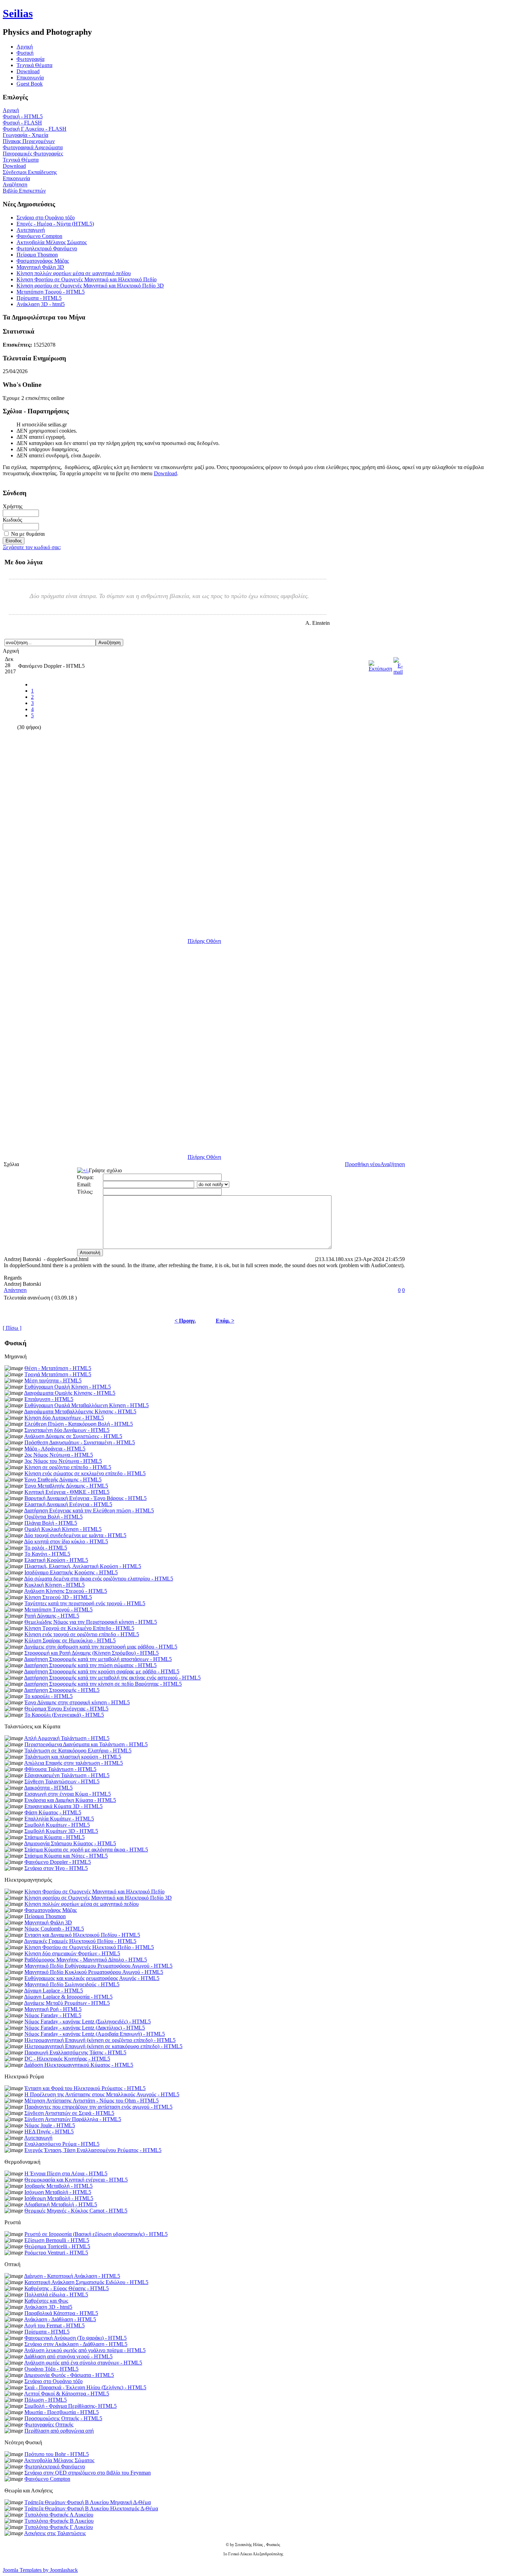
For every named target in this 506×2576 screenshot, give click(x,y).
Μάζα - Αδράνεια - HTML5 (55, 1449)
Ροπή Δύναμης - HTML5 (52, 1616)
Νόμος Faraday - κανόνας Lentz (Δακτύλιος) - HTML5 (85, 2028)
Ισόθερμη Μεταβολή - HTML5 (59, 2198)
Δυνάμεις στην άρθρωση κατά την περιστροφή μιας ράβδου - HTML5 (101, 1647)
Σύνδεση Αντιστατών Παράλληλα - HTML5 (73, 2119)
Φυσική (25, 53)
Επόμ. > (225, 1321)
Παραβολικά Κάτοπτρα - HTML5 (61, 2313)
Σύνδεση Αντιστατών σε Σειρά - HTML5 (69, 2113)
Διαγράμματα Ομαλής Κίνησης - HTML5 (70, 1393)
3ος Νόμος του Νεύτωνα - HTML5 (63, 1461)
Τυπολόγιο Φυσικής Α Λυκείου (59, 2515)
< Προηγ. (185, 1321)
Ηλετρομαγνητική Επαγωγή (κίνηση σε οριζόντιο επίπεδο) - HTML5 (100, 2040)
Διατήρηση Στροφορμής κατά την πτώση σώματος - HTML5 (90, 1665)
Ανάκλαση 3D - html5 (41, 304)
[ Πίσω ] (12, 1328)
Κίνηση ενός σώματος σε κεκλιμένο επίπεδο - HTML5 (85, 1473)
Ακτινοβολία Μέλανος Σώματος (52, 242)
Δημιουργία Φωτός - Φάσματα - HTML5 (69, 2375)
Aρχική (25, 47)
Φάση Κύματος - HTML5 (53, 1812)
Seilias (18, 13)
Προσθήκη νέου (363, 1164)
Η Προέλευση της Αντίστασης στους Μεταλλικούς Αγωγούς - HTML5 (102, 2094)
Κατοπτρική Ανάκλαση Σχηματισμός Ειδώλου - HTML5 (86, 2282)
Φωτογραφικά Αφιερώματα (33, 147)
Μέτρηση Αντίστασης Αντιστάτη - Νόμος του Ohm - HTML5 (92, 2101)
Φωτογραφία (30, 59)
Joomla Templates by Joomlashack (40, 2570)
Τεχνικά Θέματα (34, 65)
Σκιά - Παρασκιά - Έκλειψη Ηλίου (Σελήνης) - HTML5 (85, 2387)
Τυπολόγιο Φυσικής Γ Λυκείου (59, 2527)
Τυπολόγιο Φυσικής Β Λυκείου (59, 2521)
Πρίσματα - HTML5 (39, 298)
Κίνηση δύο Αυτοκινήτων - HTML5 (64, 1418)
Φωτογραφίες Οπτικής (49, 2425)
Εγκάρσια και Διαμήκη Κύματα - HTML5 (70, 1800)
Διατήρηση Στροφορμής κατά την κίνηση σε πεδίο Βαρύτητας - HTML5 (103, 1684)
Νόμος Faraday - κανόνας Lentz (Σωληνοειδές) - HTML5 (88, 2021)
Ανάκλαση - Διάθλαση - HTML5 (60, 2319)
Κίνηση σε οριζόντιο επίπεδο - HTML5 (68, 1467)
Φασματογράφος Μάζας (43, 261)
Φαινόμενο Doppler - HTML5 (58, 1862)
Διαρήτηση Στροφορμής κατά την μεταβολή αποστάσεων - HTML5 (98, 1659)
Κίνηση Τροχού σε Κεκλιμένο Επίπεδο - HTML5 (79, 1628)
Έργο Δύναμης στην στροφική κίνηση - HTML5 (77, 1702)
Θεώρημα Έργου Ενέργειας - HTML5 (66, 1709)
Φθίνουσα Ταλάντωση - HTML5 (60, 1769)
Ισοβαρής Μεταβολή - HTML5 (59, 2186)
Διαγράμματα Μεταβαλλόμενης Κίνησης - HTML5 (80, 1411)
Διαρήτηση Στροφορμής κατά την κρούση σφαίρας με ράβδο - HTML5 (102, 1671)
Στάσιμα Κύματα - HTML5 (55, 1837)
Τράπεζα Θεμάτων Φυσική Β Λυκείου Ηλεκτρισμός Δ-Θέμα (91, 2508)
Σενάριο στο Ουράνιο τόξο (46, 218)
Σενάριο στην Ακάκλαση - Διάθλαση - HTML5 (76, 2344)
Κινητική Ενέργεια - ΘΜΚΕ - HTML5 (67, 1492)
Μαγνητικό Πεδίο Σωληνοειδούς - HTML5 (72, 1984)
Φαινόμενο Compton (39, 236)
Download (28, 71)
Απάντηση (15, 1290)
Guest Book (30, 84)
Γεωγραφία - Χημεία (25, 135)
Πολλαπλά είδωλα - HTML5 (56, 2295)
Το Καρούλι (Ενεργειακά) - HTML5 (64, 1715)
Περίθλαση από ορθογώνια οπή (59, 2431)
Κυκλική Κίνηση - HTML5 (55, 1585)
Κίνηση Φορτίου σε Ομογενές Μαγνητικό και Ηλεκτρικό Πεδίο (87, 279)
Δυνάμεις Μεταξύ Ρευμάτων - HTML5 (67, 2003)
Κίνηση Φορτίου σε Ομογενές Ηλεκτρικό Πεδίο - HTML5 (89, 1947)
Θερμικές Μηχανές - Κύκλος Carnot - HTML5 (76, 2211)
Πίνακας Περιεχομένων (29, 141)
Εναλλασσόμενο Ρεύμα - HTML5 (62, 2144)
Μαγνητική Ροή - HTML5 (53, 2009)
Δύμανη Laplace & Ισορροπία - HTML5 (68, 1997)
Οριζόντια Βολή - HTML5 (54, 1517)
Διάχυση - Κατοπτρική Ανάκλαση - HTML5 (72, 2276)
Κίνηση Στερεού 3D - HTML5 (58, 1597)
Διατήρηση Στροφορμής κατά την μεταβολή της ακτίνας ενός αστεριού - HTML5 (112, 1678)
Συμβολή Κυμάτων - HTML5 (57, 1825)
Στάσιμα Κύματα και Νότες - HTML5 (66, 1856)
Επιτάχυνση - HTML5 (49, 1399)
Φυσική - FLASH (22, 123)
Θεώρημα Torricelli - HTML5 (57, 2246)
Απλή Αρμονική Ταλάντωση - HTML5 (67, 1738)
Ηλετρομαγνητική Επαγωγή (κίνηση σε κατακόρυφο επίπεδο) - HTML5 (103, 2046)
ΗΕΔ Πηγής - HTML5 (49, 2132)
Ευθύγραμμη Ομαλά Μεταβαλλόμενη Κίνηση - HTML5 (87, 1405)
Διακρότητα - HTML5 (48, 1788)
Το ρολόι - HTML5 (46, 1548)
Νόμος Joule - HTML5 (50, 2125)
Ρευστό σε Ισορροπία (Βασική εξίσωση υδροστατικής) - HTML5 (96, 2234)
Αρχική (11, 110)
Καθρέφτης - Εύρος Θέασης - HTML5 (67, 2288)
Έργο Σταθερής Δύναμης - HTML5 (63, 1480)
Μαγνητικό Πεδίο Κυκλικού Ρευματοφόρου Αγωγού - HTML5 (94, 1972)
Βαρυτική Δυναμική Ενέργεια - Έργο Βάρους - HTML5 (86, 1498)
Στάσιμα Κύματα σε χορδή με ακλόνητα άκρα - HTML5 (86, 1850)
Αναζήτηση (15, 184)
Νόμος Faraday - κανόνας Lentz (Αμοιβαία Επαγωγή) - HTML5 (95, 2034)
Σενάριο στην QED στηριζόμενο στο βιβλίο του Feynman (88, 2473)
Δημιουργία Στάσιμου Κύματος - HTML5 (70, 1843)
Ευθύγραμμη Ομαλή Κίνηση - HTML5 (68, 1387)
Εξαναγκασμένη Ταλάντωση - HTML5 (67, 1775)
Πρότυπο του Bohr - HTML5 (57, 2454)
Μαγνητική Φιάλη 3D (40, 267)
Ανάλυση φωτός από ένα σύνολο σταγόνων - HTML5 (83, 2363)
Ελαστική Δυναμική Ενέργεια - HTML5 (68, 1504)
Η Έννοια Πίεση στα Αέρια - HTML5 (66, 2173)
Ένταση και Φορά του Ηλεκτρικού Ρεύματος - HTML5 (85, 2088)
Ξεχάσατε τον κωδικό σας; (32, 547)
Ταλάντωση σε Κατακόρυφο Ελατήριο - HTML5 (78, 1751)
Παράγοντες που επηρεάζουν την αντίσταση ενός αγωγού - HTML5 (98, 2107)
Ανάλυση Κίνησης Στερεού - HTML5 (66, 1591)
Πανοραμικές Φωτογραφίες (33, 154)
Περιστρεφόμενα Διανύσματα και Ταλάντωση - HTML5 (86, 1744)
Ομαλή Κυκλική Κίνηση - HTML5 (63, 1529)
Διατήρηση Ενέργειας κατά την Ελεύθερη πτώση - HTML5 (89, 1510)
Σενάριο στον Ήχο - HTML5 (56, 1868)
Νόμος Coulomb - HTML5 (54, 1929)
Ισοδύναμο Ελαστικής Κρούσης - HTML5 (71, 1572)
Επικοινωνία (30, 78)
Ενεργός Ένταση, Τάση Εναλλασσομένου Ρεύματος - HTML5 (93, 2150)
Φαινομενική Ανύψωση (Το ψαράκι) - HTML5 (76, 2338)
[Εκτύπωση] (380, 664)
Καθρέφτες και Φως (46, 2301)
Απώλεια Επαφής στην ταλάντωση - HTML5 (73, 1763)
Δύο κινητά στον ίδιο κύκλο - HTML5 (66, 1541)
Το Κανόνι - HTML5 (47, 1554)
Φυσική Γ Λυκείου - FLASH (35, 129)
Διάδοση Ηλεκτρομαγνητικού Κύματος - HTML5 (79, 2065)
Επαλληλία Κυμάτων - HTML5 (59, 1819)
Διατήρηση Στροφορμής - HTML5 (62, 1690)
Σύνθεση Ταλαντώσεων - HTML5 (62, 1781)
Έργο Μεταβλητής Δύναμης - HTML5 (66, 1486)
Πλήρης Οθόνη (204, 941)
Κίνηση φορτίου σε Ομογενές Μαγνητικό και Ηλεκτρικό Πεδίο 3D (90, 286)
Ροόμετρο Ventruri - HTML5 (56, 2253)
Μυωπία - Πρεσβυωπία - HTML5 (62, 2412)
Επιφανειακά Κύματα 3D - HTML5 (64, 1806)
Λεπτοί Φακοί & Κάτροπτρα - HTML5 (67, 2394)
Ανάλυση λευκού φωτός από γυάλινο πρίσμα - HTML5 (85, 2350)
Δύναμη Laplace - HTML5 (54, 1991)
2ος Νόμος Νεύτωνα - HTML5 (59, 1455)
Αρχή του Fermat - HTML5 (54, 2325)
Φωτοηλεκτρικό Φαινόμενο (47, 248)
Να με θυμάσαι (28, 534)
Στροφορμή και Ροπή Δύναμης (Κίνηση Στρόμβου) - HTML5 (92, 1653)
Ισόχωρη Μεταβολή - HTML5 (58, 2192)
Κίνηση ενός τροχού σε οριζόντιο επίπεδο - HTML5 (82, 1634)
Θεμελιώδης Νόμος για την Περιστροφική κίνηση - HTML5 (91, 1622)
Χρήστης (13, 506)
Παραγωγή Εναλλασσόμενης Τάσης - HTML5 (75, 2052)
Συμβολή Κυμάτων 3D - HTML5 (61, 1831)
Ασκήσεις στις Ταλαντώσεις (55, 2533)
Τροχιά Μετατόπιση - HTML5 (58, 1374)
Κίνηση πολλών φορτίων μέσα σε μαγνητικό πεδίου (74, 273)
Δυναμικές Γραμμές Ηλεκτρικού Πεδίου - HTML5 (80, 1941)
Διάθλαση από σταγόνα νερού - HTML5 (68, 2356)
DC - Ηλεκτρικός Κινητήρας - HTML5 (67, 2059)
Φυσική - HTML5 (23, 116)
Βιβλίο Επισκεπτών (24, 191)
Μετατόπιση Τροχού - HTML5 (51, 292)
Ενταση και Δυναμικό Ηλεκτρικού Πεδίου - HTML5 (82, 1935)
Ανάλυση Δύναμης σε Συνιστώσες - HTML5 (73, 1436)
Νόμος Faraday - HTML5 (53, 2015)
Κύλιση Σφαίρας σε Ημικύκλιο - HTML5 (70, 1640)
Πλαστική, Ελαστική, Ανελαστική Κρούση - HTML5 (83, 1566)
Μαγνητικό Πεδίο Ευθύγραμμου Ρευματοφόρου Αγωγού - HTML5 (98, 1966)
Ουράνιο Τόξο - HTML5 (51, 2369)
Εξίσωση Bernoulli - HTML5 (57, 2240)
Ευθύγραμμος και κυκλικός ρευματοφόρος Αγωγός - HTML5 (92, 1978)
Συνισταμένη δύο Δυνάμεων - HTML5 (67, 1430)
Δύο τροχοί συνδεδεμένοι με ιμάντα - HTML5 (75, 1535)
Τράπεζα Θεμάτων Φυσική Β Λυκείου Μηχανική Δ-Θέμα (88, 2502)
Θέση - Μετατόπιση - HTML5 (58, 1368)
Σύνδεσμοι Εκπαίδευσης (30, 172)
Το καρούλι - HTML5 (49, 1696)
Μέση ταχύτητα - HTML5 (53, 1381)
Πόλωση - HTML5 (46, 2400)
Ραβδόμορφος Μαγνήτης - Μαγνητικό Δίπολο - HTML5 (86, 1960)
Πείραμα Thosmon (37, 255)
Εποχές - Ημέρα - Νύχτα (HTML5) (55, 224)
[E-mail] (398, 664)
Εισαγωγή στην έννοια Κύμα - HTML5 (68, 1794)
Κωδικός (12, 520)
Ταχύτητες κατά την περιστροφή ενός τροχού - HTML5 (85, 1603)
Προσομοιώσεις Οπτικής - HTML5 (63, 2418)
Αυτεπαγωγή (31, 230)
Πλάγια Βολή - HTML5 (51, 1523)
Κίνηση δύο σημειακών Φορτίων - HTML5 (72, 1953)
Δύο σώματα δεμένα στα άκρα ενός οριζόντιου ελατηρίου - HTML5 (99, 1579)
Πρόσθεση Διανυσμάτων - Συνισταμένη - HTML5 (80, 1442)
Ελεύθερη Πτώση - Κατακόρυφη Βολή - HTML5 (79, 1424)
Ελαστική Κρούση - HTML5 (56, 1560)
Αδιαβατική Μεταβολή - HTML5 (61, 2204)
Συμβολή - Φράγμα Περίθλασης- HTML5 (71, 2406)
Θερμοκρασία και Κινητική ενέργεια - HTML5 (76, 2180)
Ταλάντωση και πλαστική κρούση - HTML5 (73, 1757)
